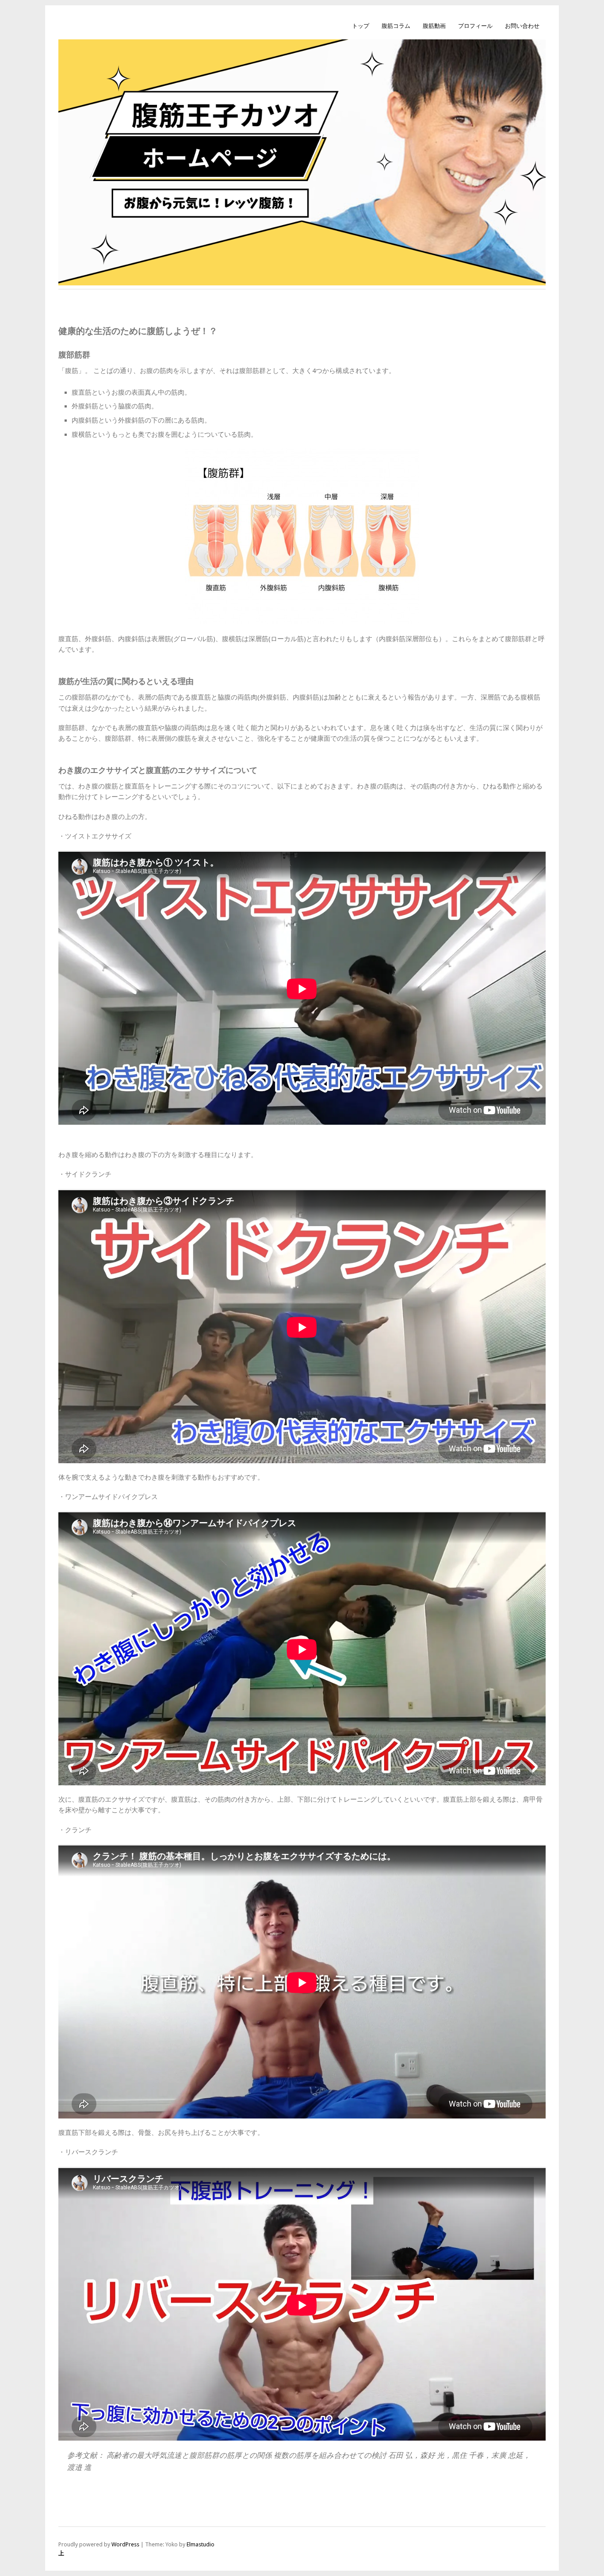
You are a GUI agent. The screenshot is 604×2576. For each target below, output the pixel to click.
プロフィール (475, 26)
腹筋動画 (434, 26)
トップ (361, 26)
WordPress (125, 2544)
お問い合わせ (522, 26)
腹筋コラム (396, 26)
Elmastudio (201, 2544)
